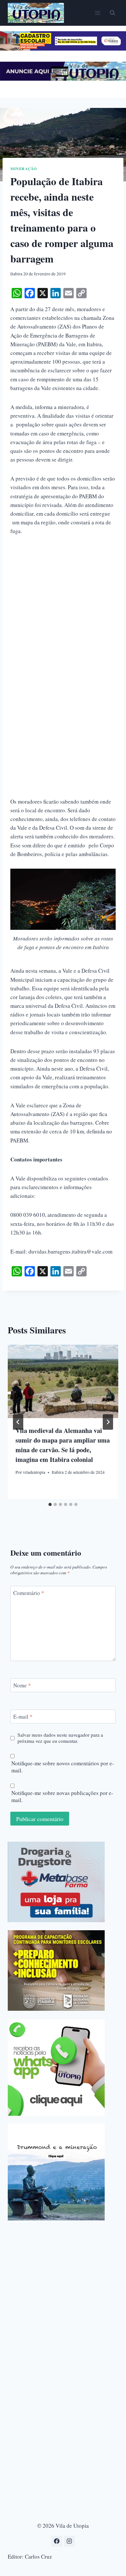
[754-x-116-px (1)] (63, 48)
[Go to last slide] (18, 1422)
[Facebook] (57, 2541)
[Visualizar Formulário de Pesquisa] (112, 13)
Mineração (23, 169)
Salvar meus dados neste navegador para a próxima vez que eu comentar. (60, 1738)
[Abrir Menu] (97, 13)
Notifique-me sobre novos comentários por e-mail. (63, 1767)
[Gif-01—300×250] (56, 1882)
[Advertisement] (63, 609)
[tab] (50, 1504)
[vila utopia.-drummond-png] (56, 2172)
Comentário (29, 1593)
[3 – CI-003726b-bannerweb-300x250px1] (56, 1970)
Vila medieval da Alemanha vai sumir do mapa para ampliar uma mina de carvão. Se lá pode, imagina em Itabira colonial (63, 1445)
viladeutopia (34, 1472)
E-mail (23, 1717)
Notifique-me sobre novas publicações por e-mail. (62, 1797)
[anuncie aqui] (63, 79)
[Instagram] (69, 2541)
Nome (22, 1685)
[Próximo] (108, 1422)
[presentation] (63, 1381)
